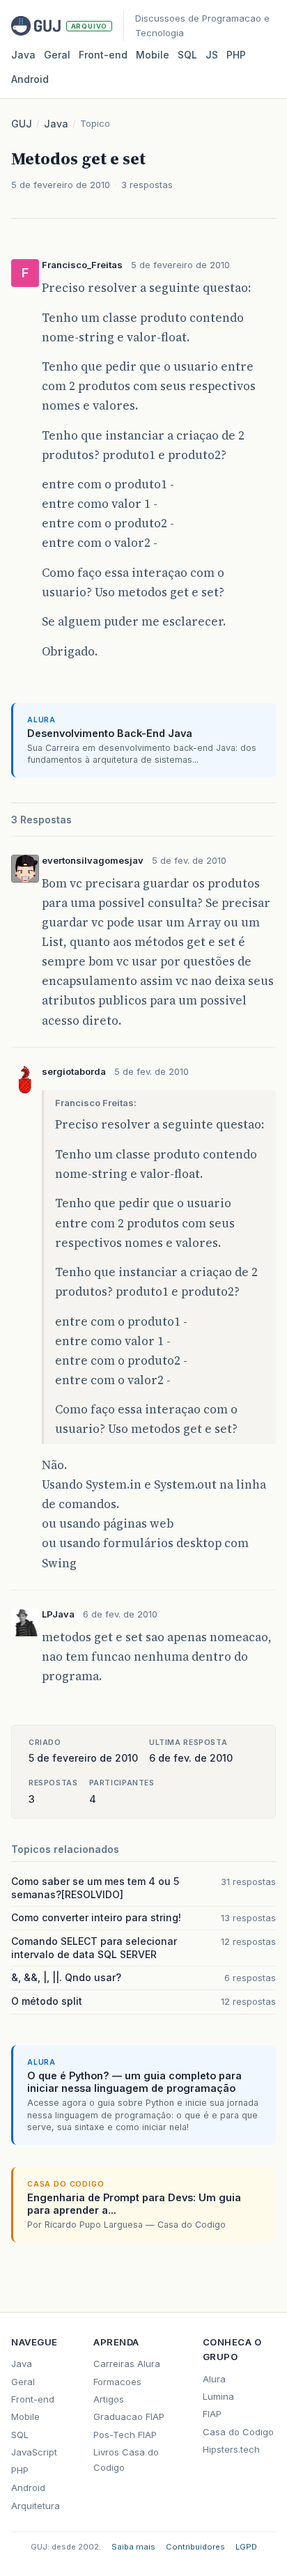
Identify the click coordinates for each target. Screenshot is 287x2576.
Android (30, 79)
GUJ (22, 124)
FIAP (212, 2414)
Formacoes (117, 2382)
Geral (57, 55)
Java (23, 55)
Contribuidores (195, 2547)
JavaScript (34, 2452)
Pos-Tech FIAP (125, 2435)
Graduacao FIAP (129, 2416)
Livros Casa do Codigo (126, 2459)
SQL (187, 55)
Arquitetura (36, 2506)
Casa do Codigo (238, 2432)
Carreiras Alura (127, 2364)
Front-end (33, 2399)
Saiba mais (133, 2547)
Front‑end (103, 55)
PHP (236, 55)
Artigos (109, 2399)
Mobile (153, 55)
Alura (214, 2379)
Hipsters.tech (231, 2449)
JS (212, 55)
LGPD (246, 2547)
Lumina (218, 2396)
